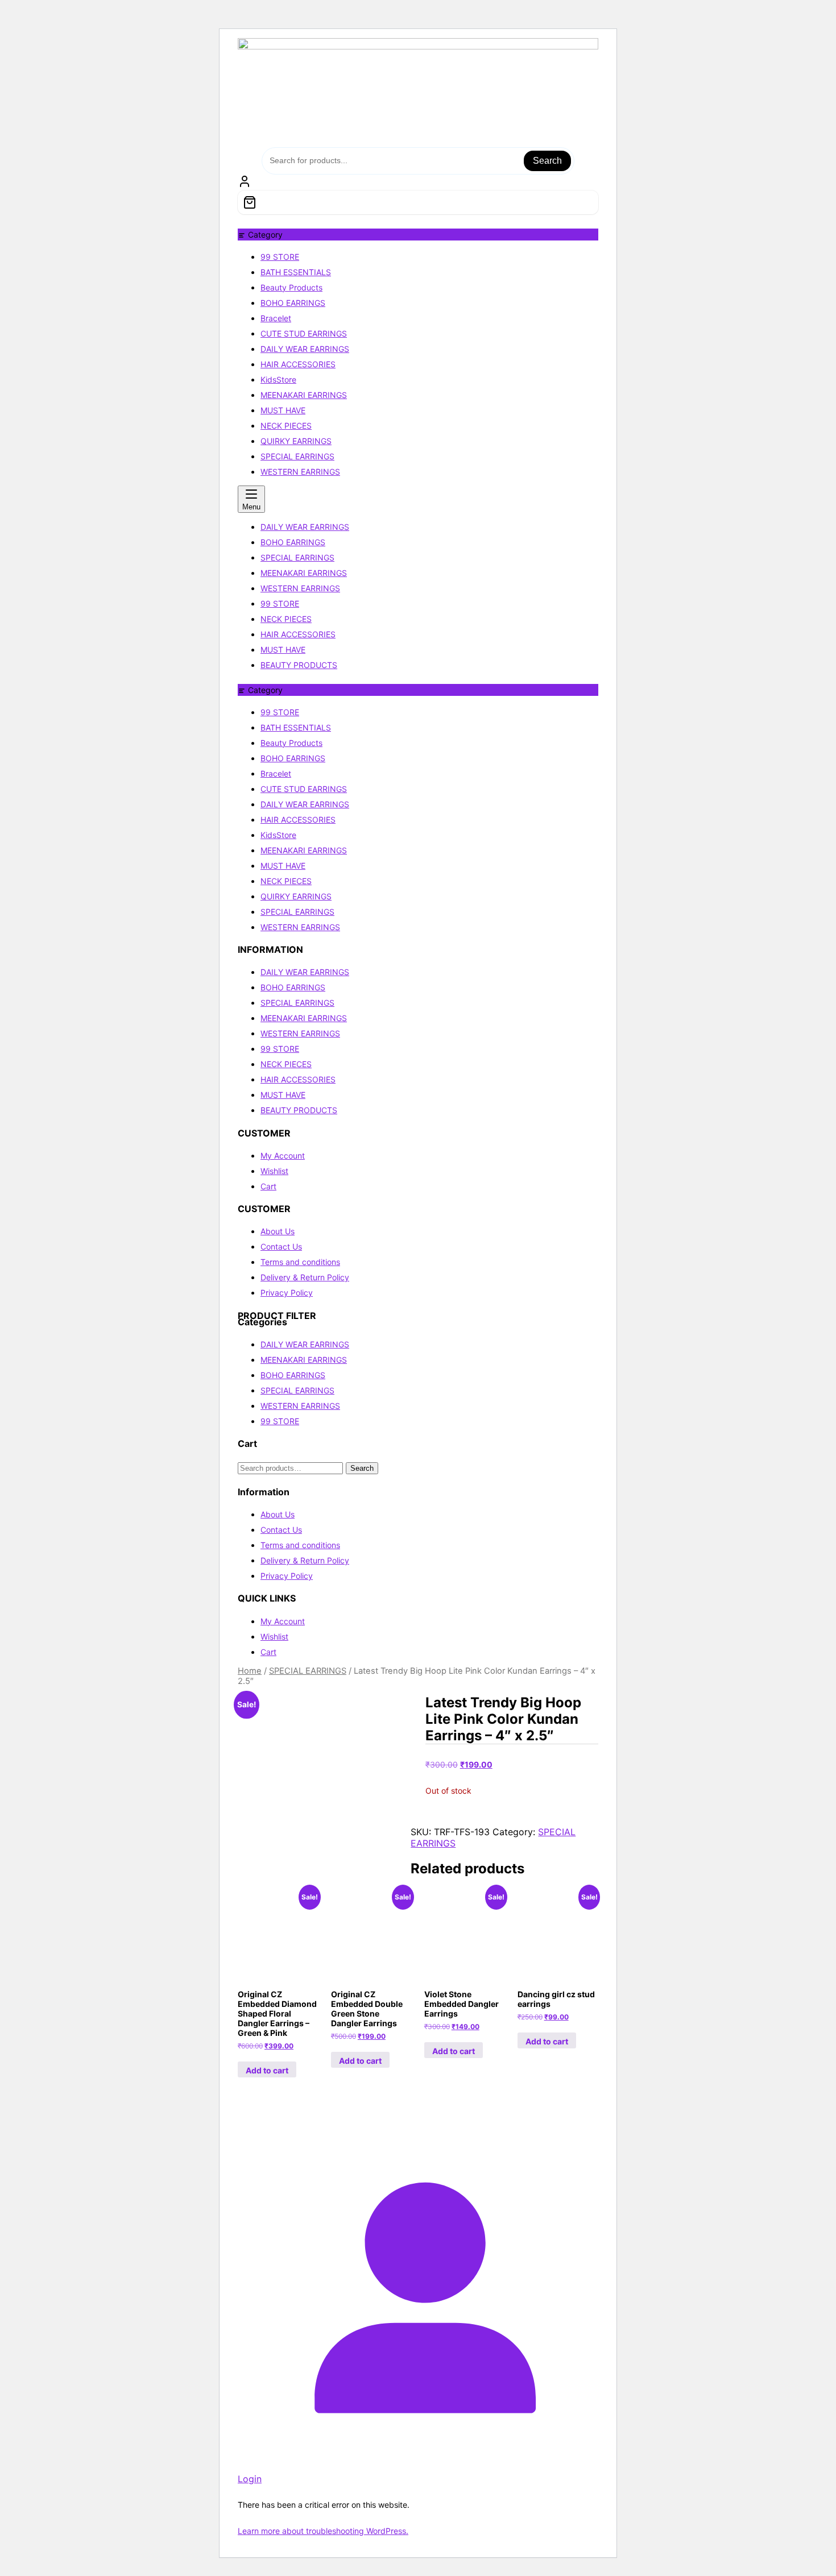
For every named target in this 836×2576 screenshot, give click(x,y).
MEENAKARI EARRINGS (304, 395)
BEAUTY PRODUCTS (299, 1110)
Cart (268, 1186)
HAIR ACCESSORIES (298, 364)
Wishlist (274, 1171)
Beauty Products (291, 287)
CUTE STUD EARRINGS (304, 333)
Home (250, 1671)
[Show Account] (245, 185)
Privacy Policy (287, 1293)
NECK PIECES (286, 426)
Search (547, 161)
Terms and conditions (300, 1262)
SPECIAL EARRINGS (297, 456)
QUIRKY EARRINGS (296, 441)
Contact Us (281, 1246)
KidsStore (278, 379)
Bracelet (276, 318)
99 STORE (280, 257)
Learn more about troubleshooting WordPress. (323, 2531)
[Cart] (418, 202)
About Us (278, 1231)
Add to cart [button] (267, 2070)
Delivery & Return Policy (305, 1277)
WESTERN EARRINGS (300, 472)
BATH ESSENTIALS (296, 272)
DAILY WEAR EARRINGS (305, 349)
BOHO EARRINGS (293, 303)
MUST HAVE (283, 410)
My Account (283, 1156)
